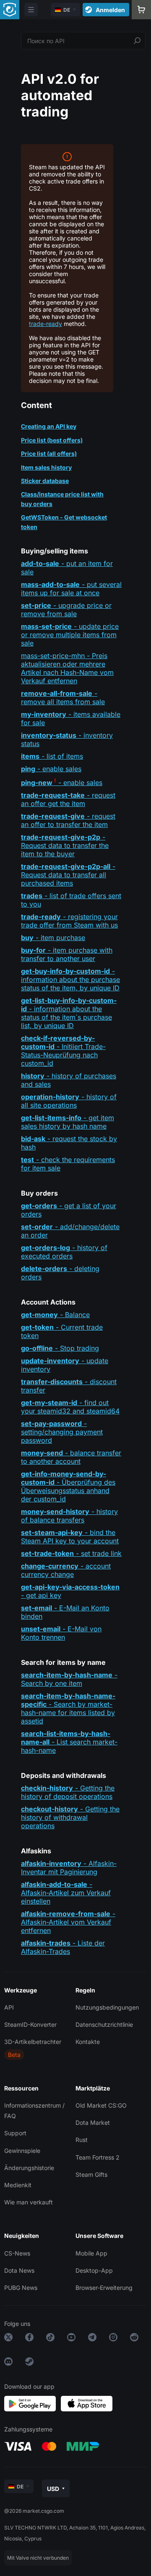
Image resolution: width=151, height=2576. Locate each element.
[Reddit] (134, 2339)
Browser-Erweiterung (104, 2288)
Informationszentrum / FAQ (34, 2111)
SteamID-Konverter (30, 2024)
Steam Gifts (91, 2174)
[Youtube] (71, 2339)
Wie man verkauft (29, 2202)
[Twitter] (8, 2339)
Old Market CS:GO (101, 2105)
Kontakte (88, 2042)
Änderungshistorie (29, 2168)
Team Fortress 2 (98, 2157)
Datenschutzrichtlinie (104, 2024)
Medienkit (18, 2185)
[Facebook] (29, 2339)
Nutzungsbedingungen (107, 2007)
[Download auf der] (87, 2404)
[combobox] (83, 41)
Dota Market (93, 2123)
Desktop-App (94, 2270)
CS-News (17, 2253)
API (9, 2007)
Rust (82, 2140)
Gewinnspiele (22, 2151)
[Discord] (8, 2363)
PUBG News (21, 2288)
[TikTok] (50, 2339)
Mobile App (91, 2253)
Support (15, 2133)
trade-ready (46, 324)
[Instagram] (113, 2339)
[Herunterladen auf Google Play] (30, 2404)
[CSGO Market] (10, 10)
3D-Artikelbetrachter (33, 2042)
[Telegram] (92, 2339)
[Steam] (29, 2363)
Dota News (19, 2270)
